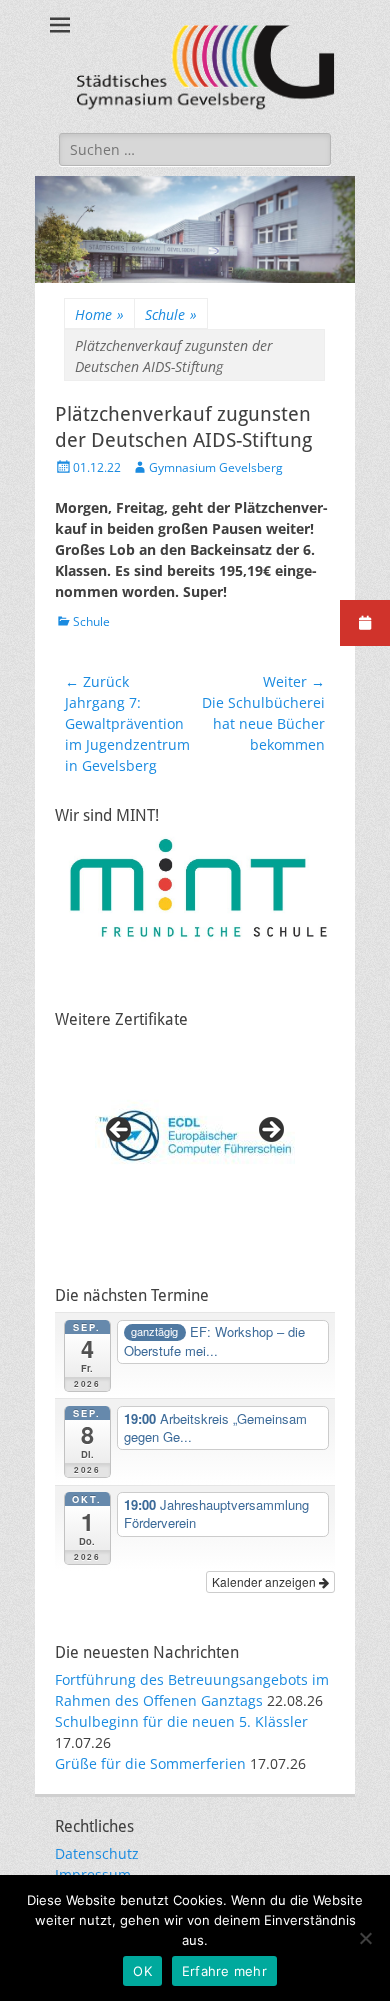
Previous (120, 1131)
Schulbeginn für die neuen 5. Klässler (181, 1721)
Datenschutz (97, 1853)
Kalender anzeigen (265, 1581)
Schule (171, 314)
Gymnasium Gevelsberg (216, 467)
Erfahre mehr (224, 1971)
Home (99, 314)
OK (142, 1971)
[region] (195, 1136)
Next (270, 1131)
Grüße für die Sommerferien (150, 1763)
